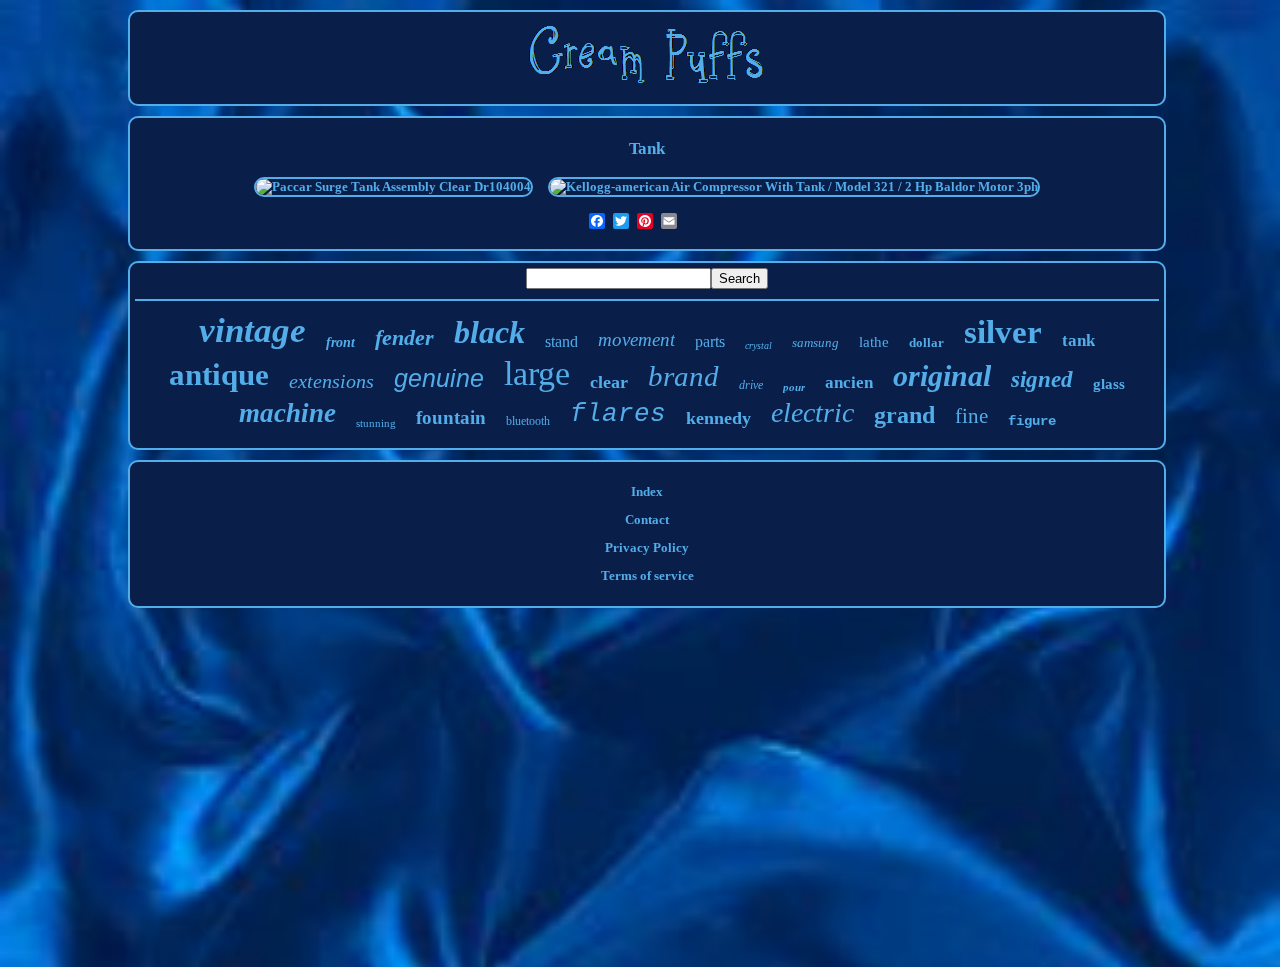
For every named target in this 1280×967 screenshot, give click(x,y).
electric (812, 412)
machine (287, 413)
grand (904, 415)
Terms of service (647, 575)
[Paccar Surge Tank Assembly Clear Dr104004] (393, 186)
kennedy (718, 418)
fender (404, 337)
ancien (849, 382)
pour (794, 387)
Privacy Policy (647, 547)
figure (1032, 421)
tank (1078, 340)
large (537, 373)
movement (636, 339)
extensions (331, 381)
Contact (647, 519)
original (942, 375)
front (340, 342)
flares (618, 414)
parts (710, 341)
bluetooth (528, 421)
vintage (252, 330)
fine (971, 416)
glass (1109, 384)
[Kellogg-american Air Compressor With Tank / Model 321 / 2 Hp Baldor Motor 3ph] (794, 186)
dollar (926, 342)
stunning (376, 423)
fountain (451, 417)
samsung (815, 342)
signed (1042, 379)
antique (219, 374)
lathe (874, 342)
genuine (439, 378)
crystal (758, 345)
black (489, 332)
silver (1003, 332)
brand (683, 376)
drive (751, 385)
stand (561, 341)
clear (609, 382)
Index (647, 491)
